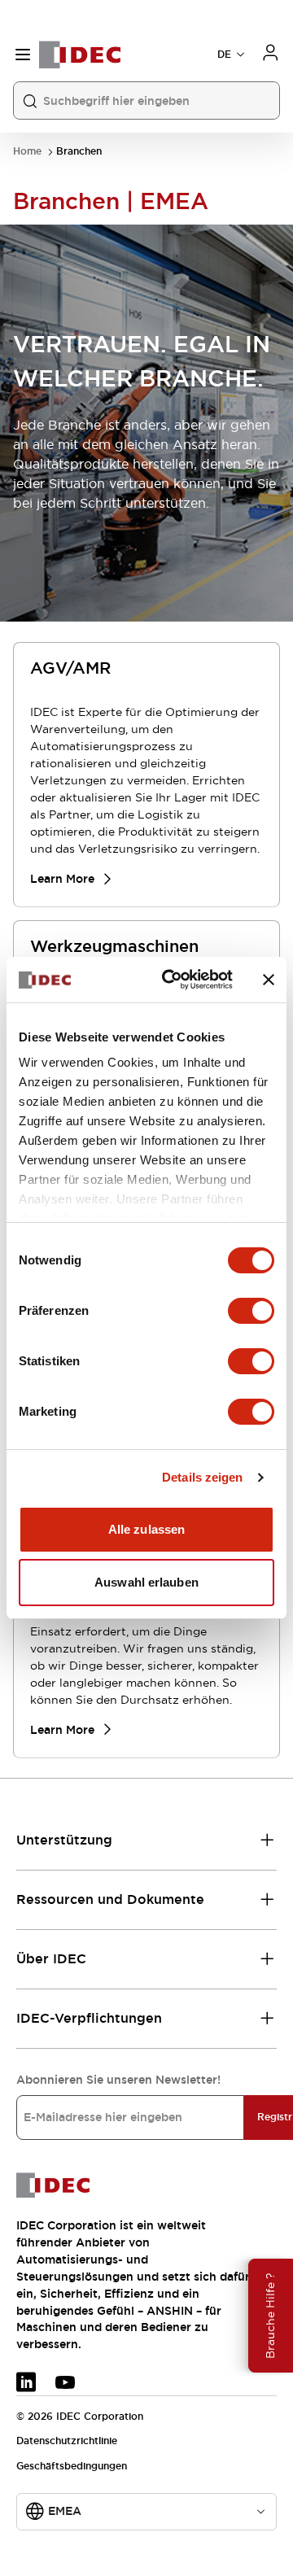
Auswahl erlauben (146, 1582)
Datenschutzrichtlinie (67, 2441)
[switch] (251, 1311)
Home (27, 152)
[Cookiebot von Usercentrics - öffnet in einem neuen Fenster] (172, 980)
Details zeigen (202, 1477)
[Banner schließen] (269, 980)
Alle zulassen (146, 1529)
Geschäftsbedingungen (72, 2466)
